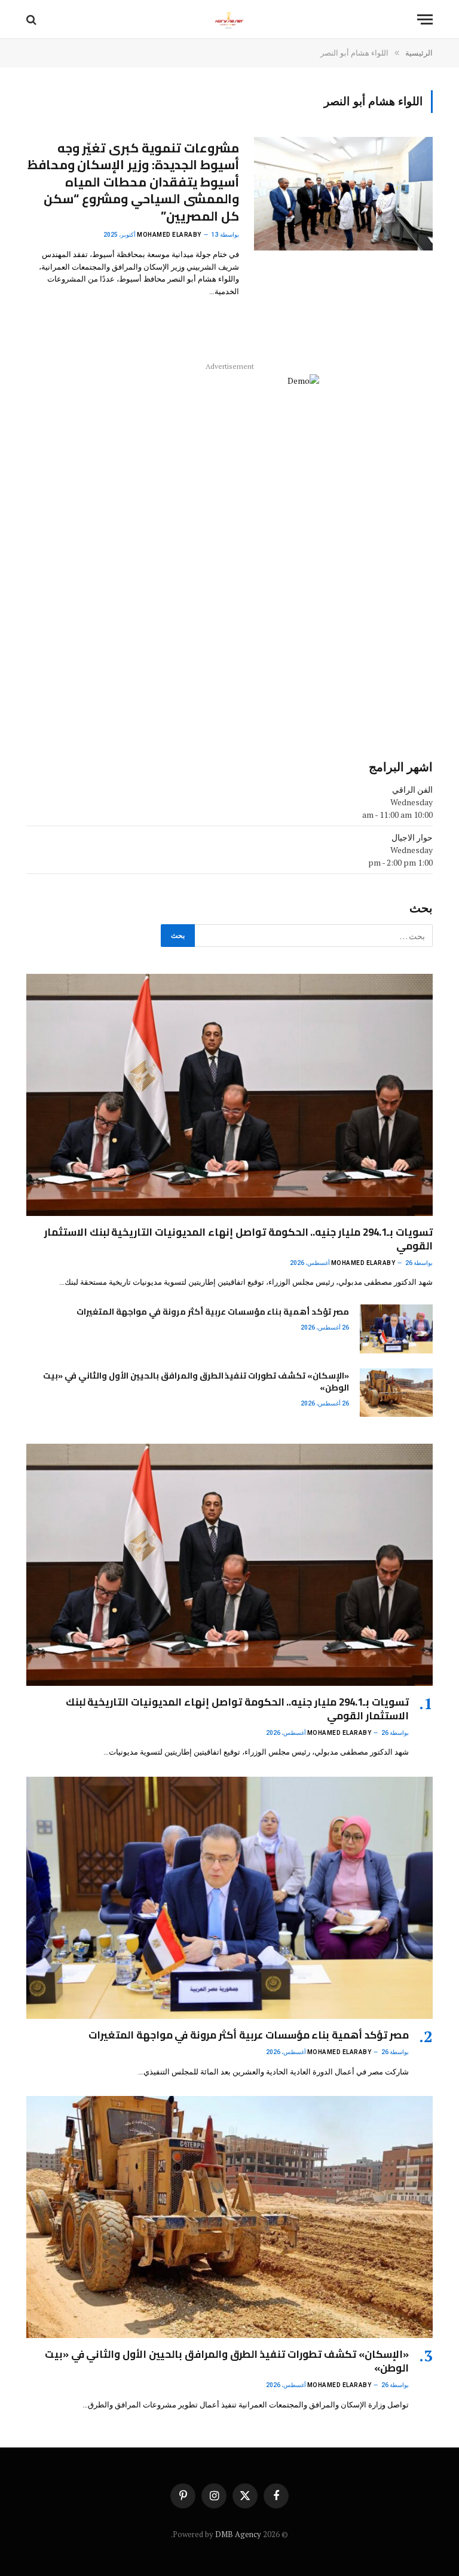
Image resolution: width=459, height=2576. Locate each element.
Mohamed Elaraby (169, 235)
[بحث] (33, 19)
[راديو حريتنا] (229, 19)
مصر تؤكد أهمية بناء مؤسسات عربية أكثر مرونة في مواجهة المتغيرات (213, 1312)
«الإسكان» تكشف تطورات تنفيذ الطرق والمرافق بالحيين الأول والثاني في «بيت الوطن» (196, 1382)
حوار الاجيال (412, 837)
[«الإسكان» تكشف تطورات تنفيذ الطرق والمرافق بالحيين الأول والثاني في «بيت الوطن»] (396, 1393)
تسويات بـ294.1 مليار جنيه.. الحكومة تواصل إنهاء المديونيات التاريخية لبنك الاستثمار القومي (238, 1239)
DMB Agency (238, 2534)
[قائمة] (425, 19)
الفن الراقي (412, 789)
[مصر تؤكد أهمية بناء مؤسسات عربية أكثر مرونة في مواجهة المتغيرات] (396, 1329)
